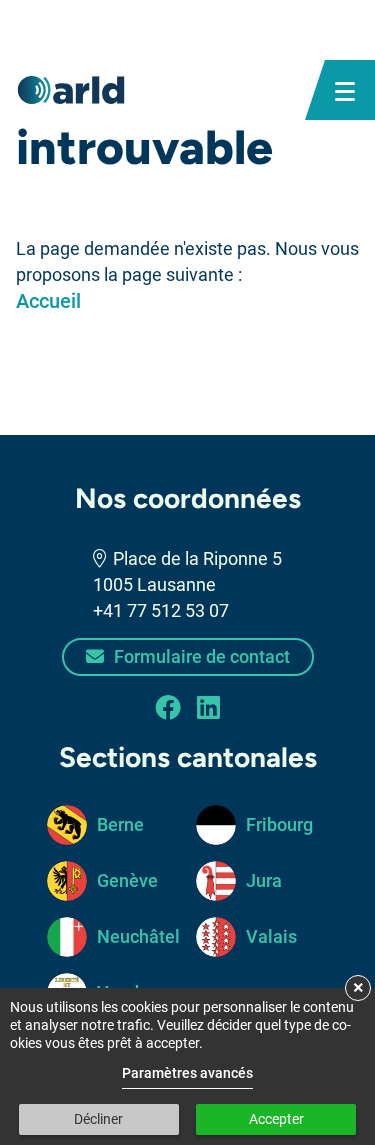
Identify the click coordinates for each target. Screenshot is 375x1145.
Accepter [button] (276, 1119)
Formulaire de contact (200, 656)
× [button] (358, 987)
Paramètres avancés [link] (187, 1073)
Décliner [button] (98, 1119)
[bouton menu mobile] (345, 90)
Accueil (48, 301)
